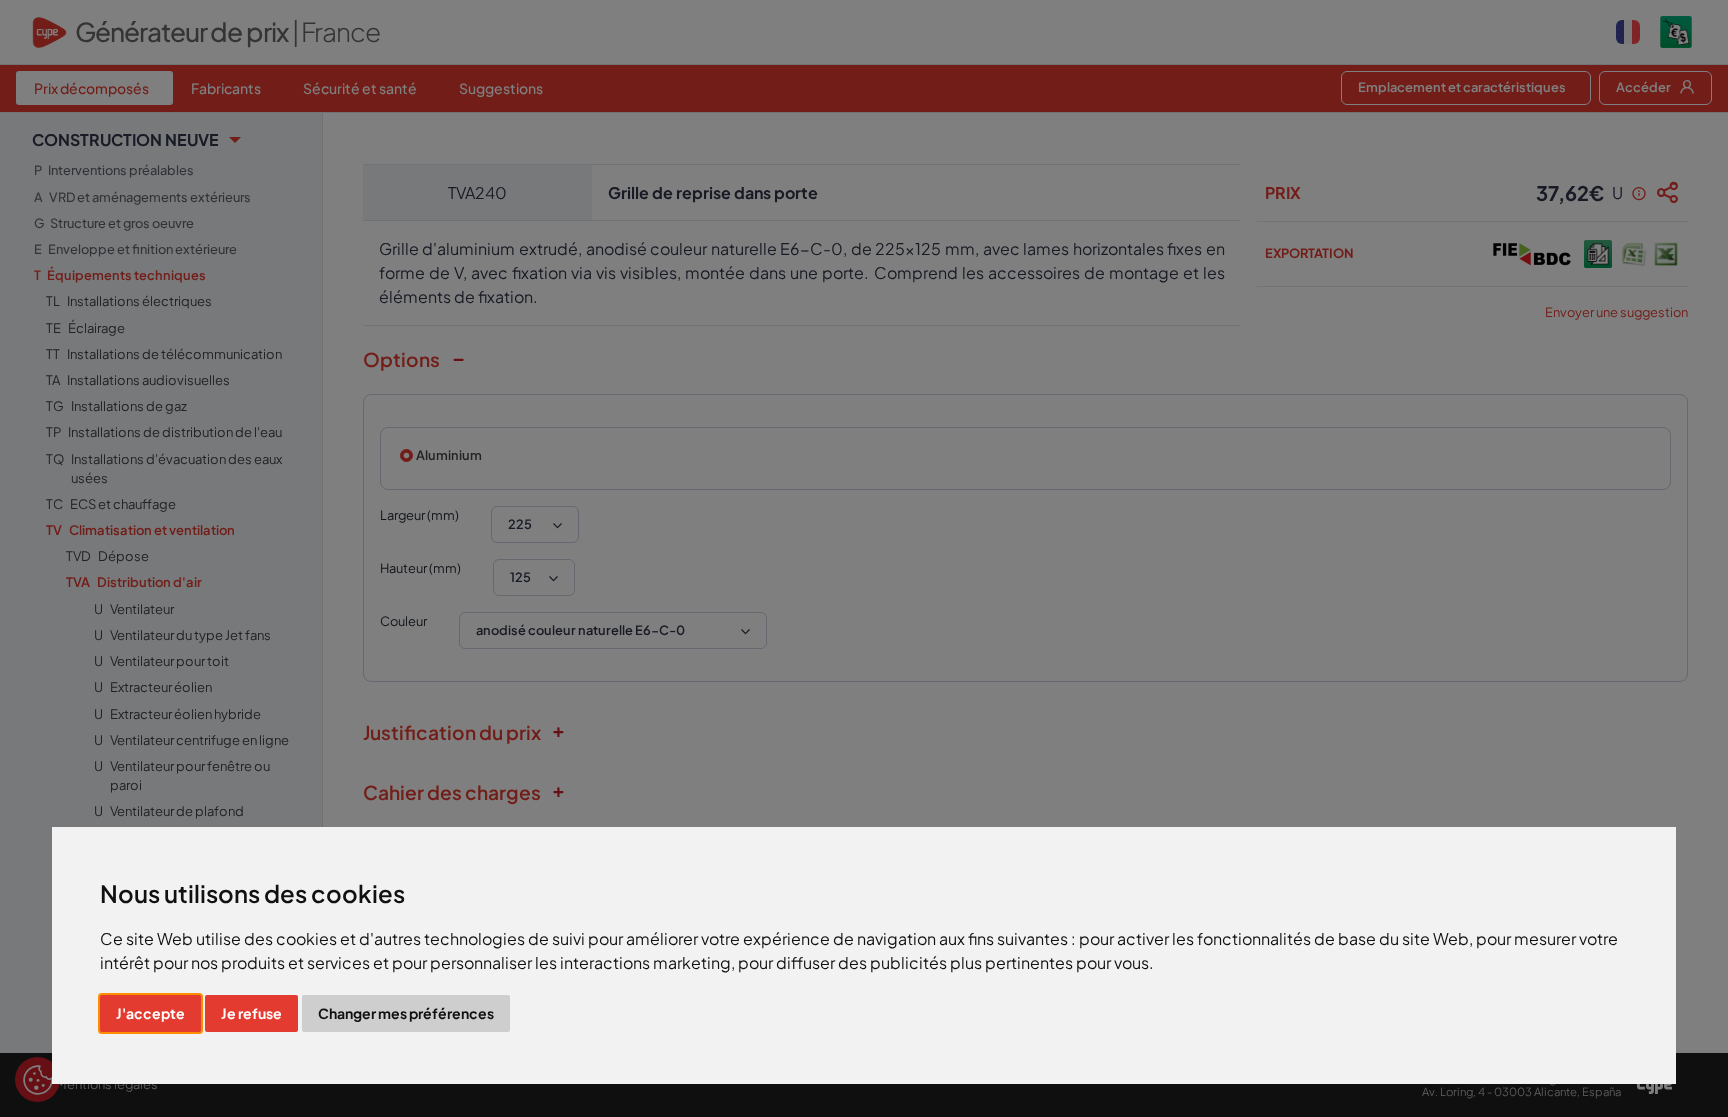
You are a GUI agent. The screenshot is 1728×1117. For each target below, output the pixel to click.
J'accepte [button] (150, 1013)
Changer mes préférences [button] (406, 1013)
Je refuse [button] (251, 1013)
